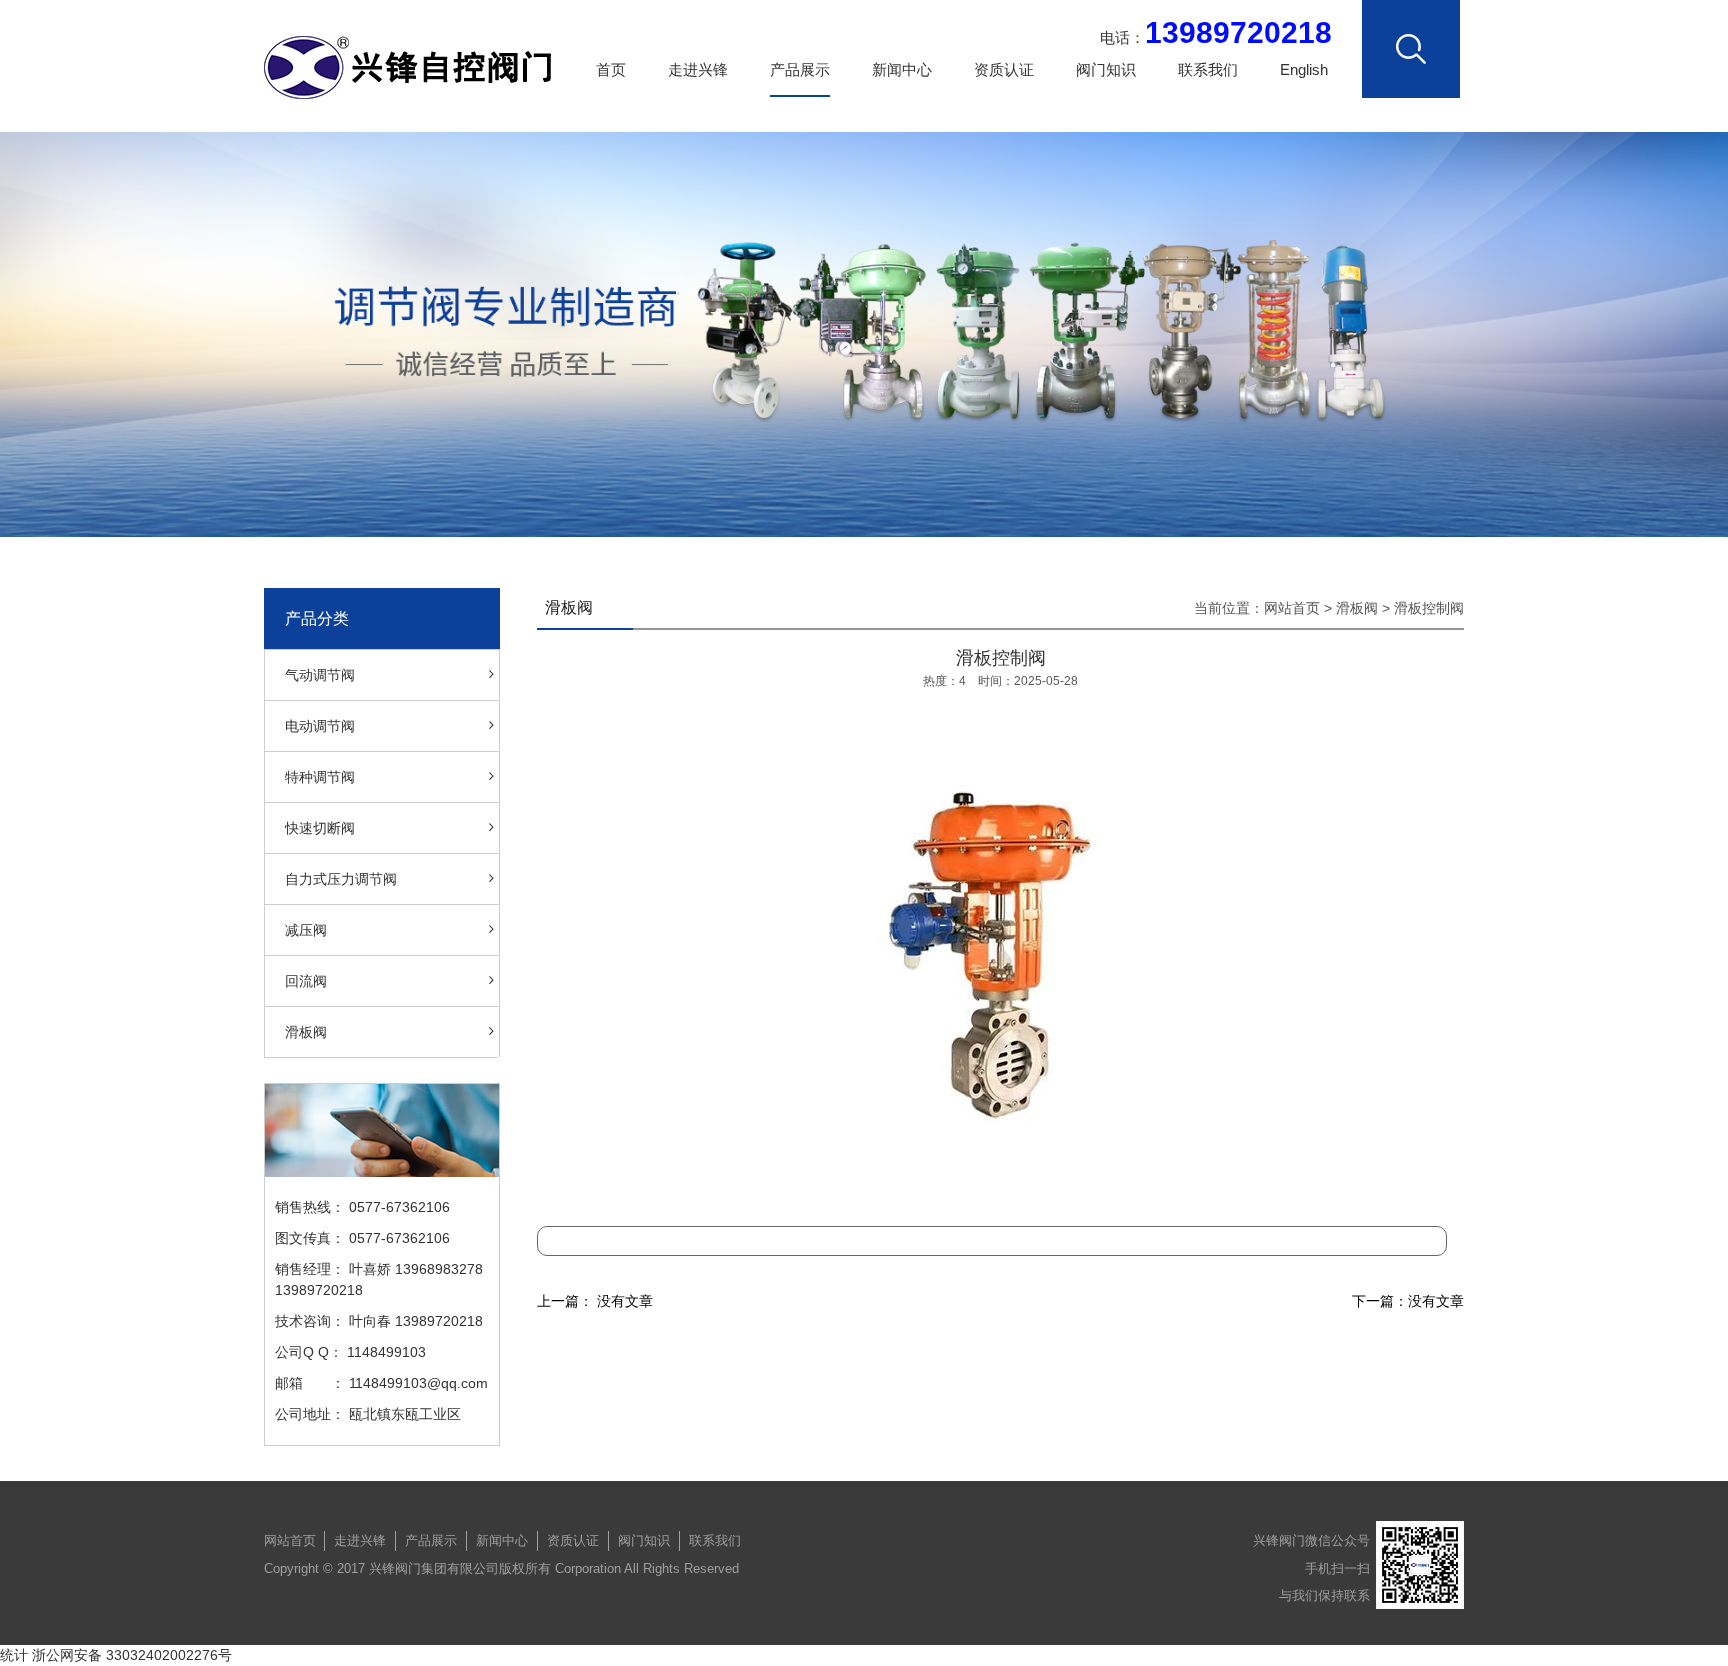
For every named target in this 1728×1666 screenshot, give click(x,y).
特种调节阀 (320, 777)
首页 (611, 69)
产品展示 (800, 69)
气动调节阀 (320, 675)
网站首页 (1292, 608)
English (1304, 69)
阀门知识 (1106, 69)
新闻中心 (902, 69)
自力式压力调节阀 (341, 879)
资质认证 (1004, 69)
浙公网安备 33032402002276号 (132, 1655)
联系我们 (1208, 69)
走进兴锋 (698, 69)
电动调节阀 (320, 726)
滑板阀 (306, 1032)
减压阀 (306, 930)
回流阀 (306, 981)
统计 (14, 1655)
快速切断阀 (320, 828)
